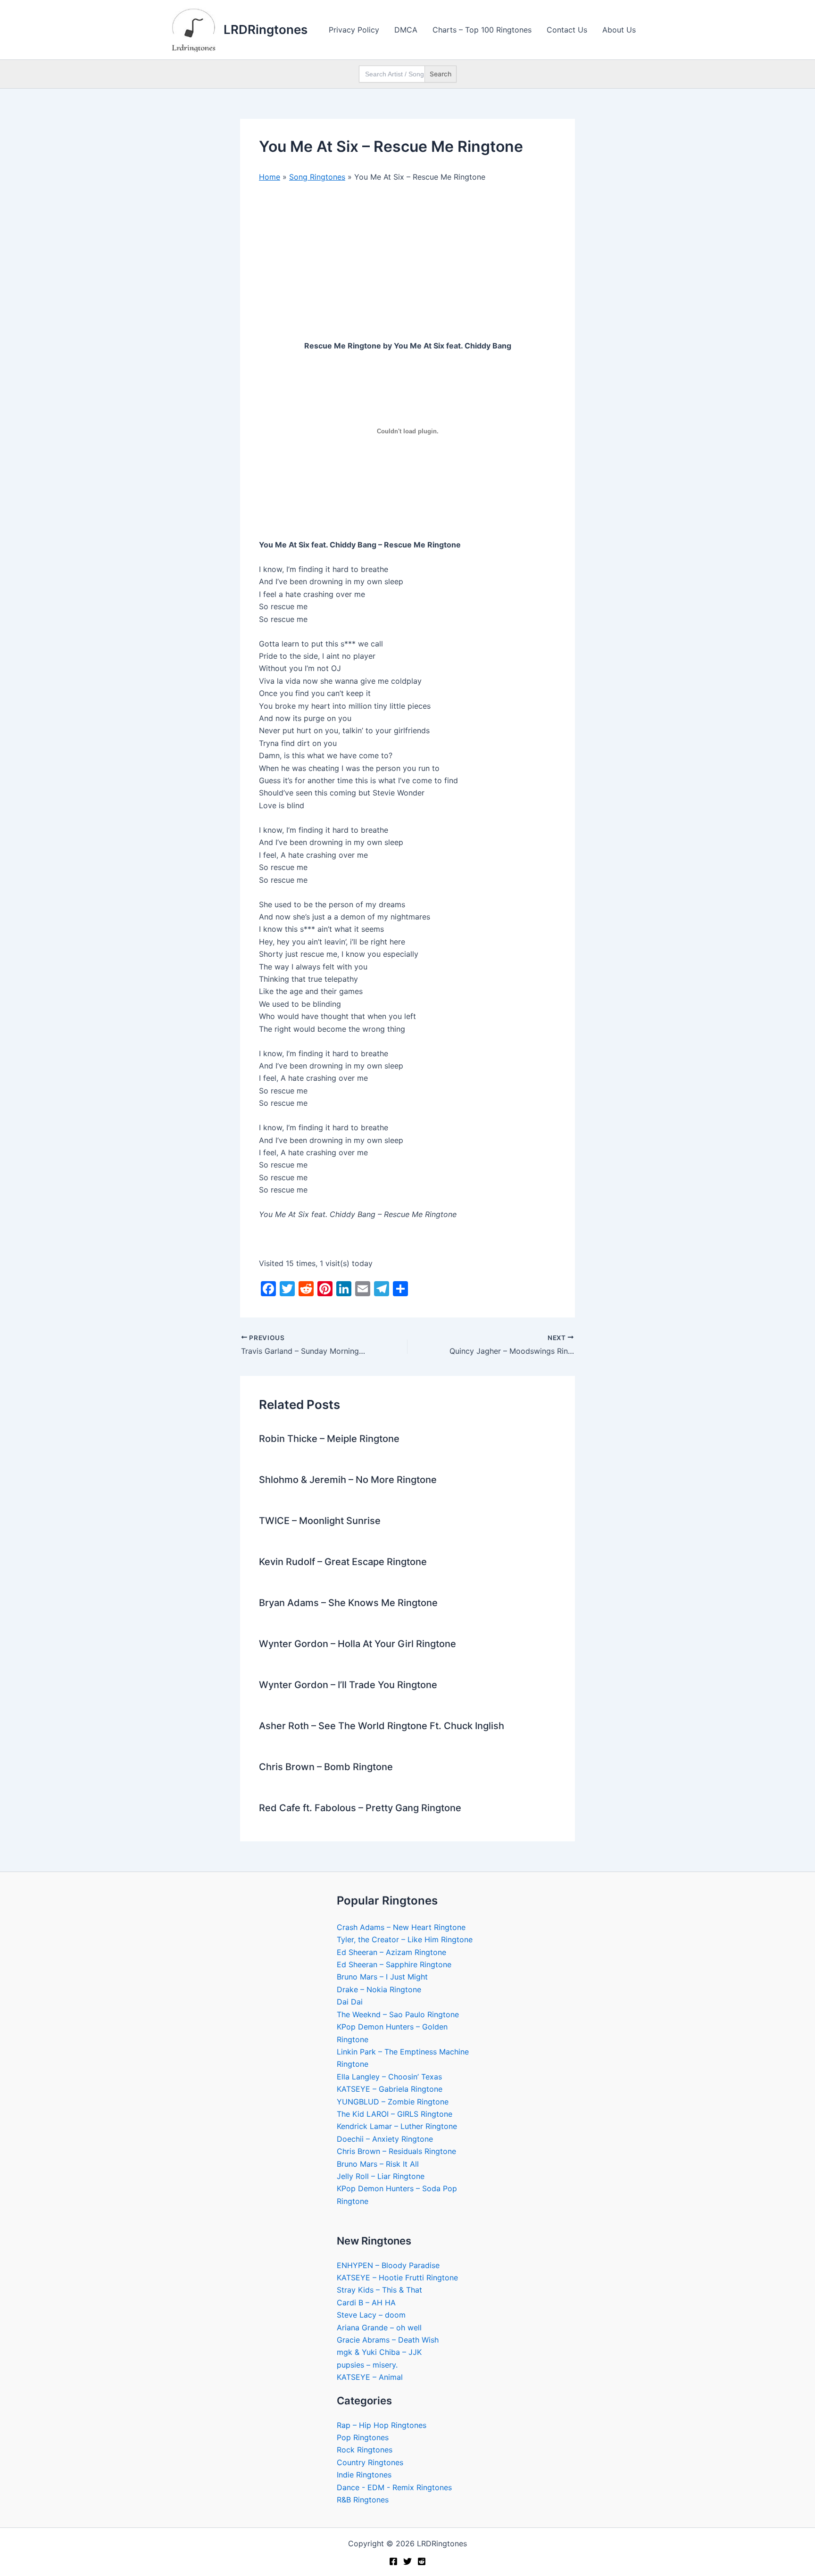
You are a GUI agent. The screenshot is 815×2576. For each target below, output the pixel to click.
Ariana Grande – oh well (379, 2328)
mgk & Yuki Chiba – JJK (379, 2352)
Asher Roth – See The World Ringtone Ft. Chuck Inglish (382, 1726)
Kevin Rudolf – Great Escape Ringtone (343, 1562)
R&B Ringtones (363, 2500)
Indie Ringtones (364, 2475)
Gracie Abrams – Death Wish (388, 2340)
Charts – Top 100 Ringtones (482, 30)
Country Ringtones (370, 2462)
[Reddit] (422, 2561)
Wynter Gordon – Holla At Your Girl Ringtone (358, 1644)
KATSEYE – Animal (370, 2377)
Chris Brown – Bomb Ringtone (326, 1767)
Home (270, 177)
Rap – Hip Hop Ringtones (382, 2425)
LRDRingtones (266, 29)
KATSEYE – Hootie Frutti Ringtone (397, 2278)
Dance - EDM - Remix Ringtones (394, 2487)
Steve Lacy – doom (371, 2315)
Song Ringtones (317, 177)
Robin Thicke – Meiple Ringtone (329, 1439)
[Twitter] (407, 2561)
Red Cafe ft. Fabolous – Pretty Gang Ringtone (360, 1808)
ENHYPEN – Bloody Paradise (388, 2265)
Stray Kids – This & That (379, 2290)
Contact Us (567, 30)
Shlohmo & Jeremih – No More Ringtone (348, 1480)
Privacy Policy (354, 30)
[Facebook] (393, 2561)
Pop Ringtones (363, 2437)
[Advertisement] (407, 261)
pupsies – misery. (367, 2365)
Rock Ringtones (365, 2450)
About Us (619, 30)
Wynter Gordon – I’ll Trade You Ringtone (348, 1685)
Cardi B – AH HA (366, 2303)
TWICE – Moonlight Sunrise (320, 1521)
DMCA (406, 30)
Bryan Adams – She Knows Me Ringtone (348, 1603)
